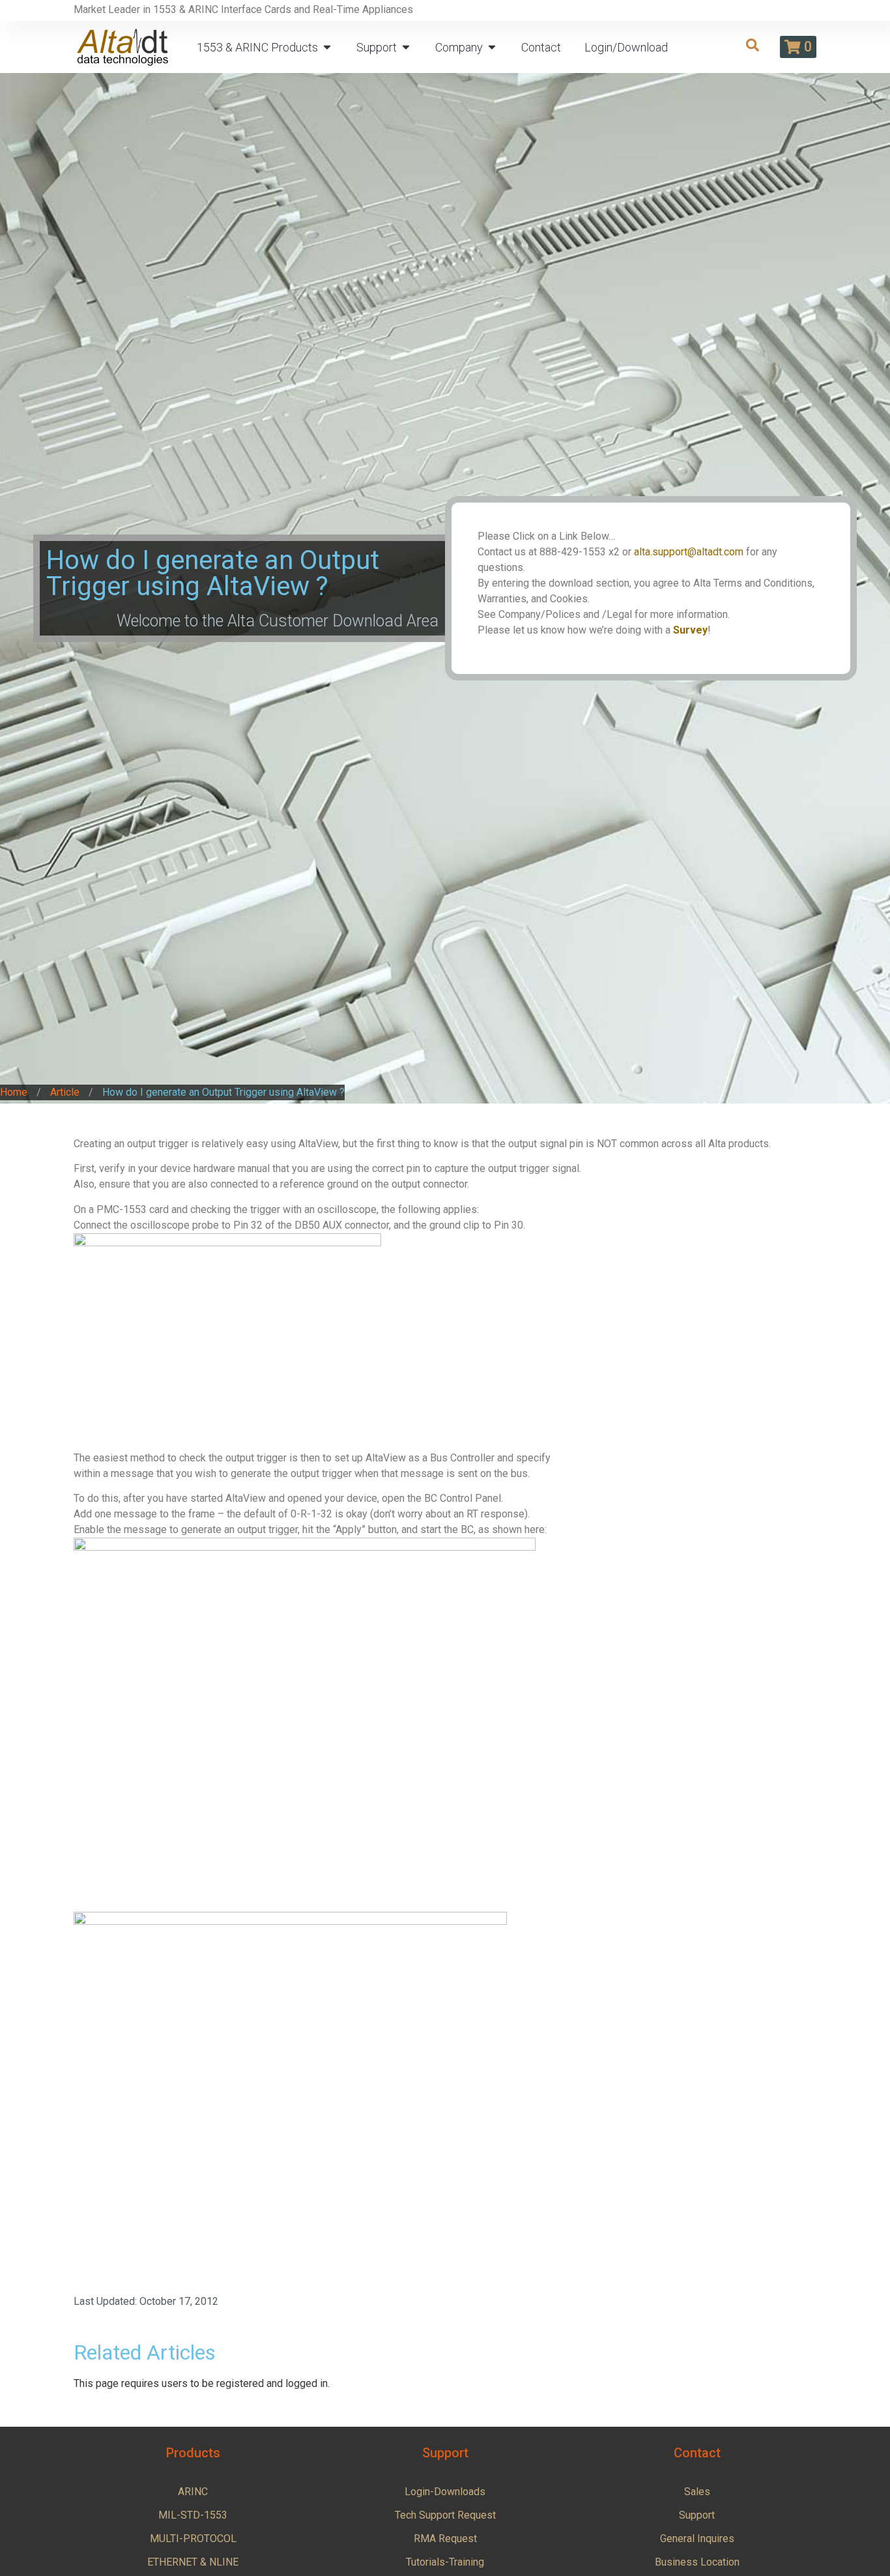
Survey (690, 630)
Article (65, 1092)
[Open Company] (492, 47)
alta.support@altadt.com (689, 552)
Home (14, 1092)
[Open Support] (406, 47)
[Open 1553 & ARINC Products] (327, 47)
